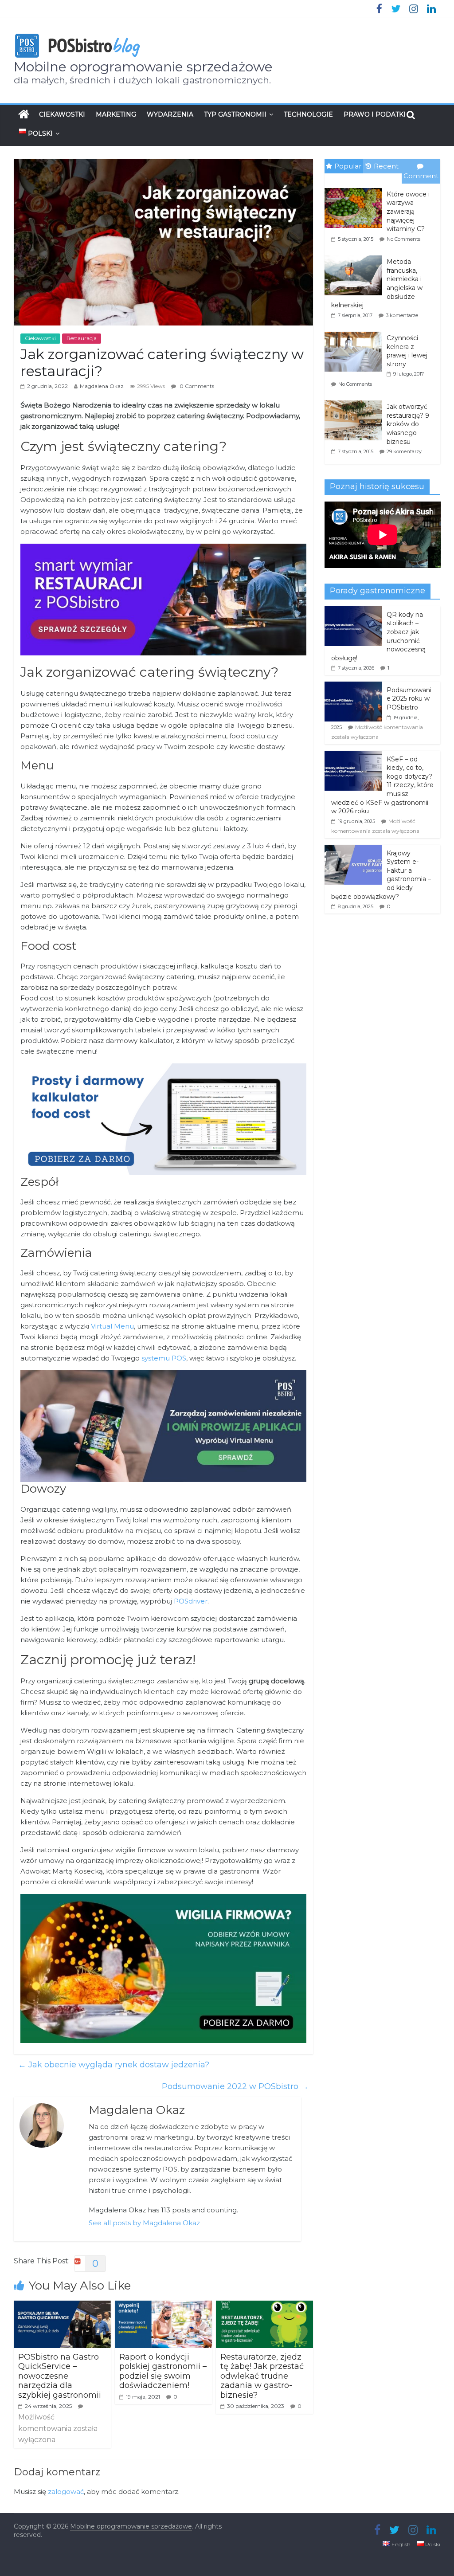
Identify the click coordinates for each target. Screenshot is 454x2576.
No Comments (403, 239)
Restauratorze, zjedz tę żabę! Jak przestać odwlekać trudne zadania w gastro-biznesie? (262, 2376)
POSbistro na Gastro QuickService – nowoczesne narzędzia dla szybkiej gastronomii (60, 2376)
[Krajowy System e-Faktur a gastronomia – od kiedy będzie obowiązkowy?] (353, 850)
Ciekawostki (62, 114)
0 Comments (196, 386)
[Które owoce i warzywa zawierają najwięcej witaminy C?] (356, 188)
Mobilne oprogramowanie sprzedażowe (143, 67)
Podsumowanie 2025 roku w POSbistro (409, 699)
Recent (386, 166)
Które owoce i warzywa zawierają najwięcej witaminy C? (408, 212)
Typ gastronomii (235, 114)
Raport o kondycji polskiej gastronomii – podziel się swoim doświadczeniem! (163, 2371)
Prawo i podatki (375, 114)
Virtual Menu (112, 1326)
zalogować (66, 2492)
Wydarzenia (170, 114)
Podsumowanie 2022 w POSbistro (235, 2086)
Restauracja (82, 338)
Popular (348, 166)
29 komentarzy (404, 451)
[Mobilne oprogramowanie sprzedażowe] (24, 114)
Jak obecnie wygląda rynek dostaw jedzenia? (114, 2065)
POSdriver (191, 1601)
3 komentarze (402, 315)
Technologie (308, 114)
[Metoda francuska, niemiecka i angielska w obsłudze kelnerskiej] (356, 256)
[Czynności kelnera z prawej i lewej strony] (356, 332)
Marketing (116, 114)
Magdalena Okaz (102, 386)
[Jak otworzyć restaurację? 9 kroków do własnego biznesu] (356, 401)
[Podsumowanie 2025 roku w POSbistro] (353, 686)
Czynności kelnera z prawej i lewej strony (407, 351)
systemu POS (164, 1358)
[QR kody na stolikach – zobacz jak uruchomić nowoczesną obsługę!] (353, 611)
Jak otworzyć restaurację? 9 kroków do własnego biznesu (408, 424)
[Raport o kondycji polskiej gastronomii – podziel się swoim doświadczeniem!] (164, 2306)
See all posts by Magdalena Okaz (144, 2223)
